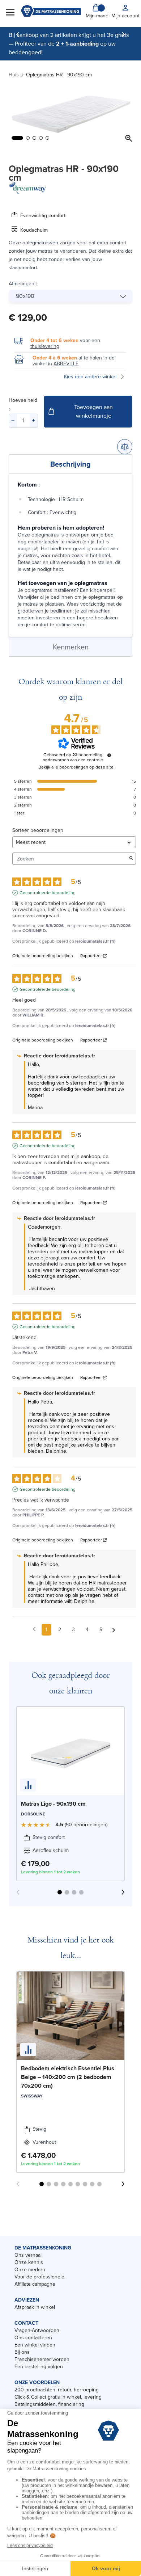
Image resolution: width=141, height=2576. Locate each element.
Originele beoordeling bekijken (43, 956)
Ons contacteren (33, 2338)
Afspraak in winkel (35, 2307)
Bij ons (22, 2352)
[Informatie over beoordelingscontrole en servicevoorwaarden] (109, 755)
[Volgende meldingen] (114, 1630)
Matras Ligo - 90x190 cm (53, 1804)
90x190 (25, 296)
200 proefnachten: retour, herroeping (57, 2390)
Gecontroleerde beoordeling (48, 893)
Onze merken (30, 2270)
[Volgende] (123, 34)
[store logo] (51, 12)
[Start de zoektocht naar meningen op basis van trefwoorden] (131, 859)
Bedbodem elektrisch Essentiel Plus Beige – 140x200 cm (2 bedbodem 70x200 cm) (68, 2077)
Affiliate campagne (35, 2284)
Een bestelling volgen (39, 2367)
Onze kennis (29, 2262)
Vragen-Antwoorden (37, 2330)
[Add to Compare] (125, 447)
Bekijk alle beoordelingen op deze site (76, 767)
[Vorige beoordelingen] (34, 1629)
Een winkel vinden (35, 2345)
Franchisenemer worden (42, 2359)
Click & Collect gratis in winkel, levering (58, 2397)
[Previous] (18, 34)
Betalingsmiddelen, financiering (49, 2404)
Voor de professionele (39, 2277)
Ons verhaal (28, 2255)
